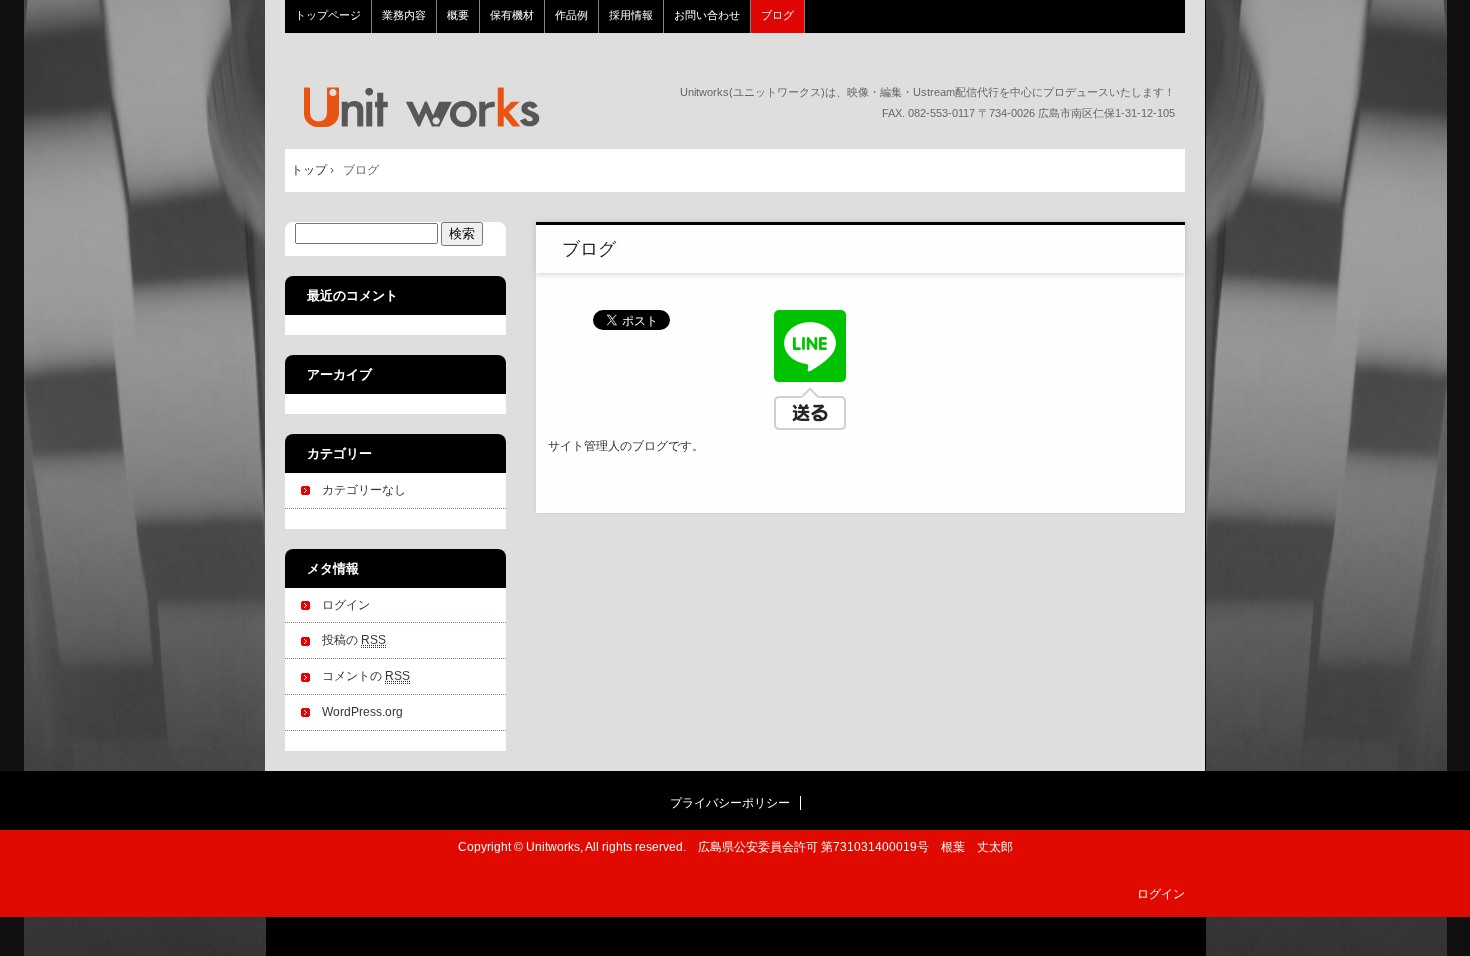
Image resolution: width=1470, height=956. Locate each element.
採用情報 (631, 15)
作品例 (571, 15)
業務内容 (404, 15)
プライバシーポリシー (730, 803)
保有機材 (512, 15)
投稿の (354, 640)
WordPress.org (362, 712)
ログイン (346, 605)
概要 (458, 15)
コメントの (366, 676)
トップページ (419, 107)
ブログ (777, 15)
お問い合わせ (707, 15)
